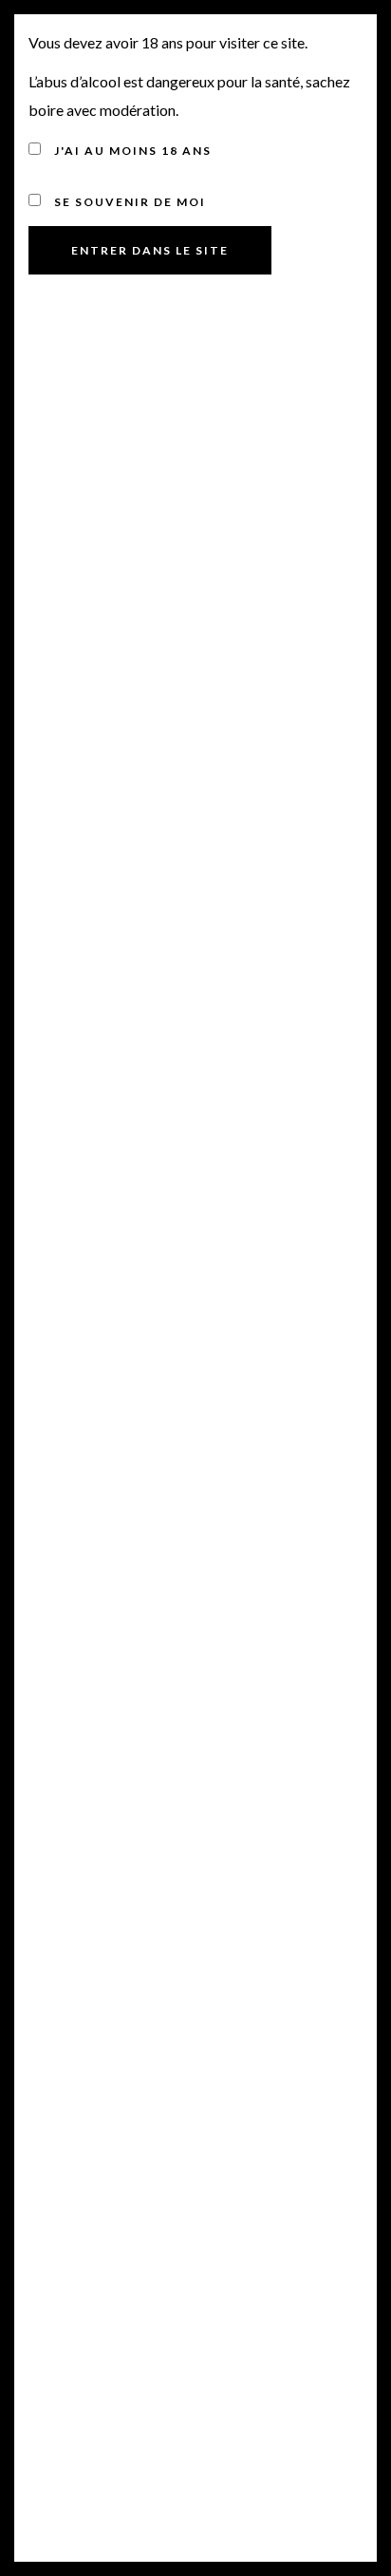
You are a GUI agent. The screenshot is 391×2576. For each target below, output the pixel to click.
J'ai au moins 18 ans (131, 151)
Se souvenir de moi (128, 202)
